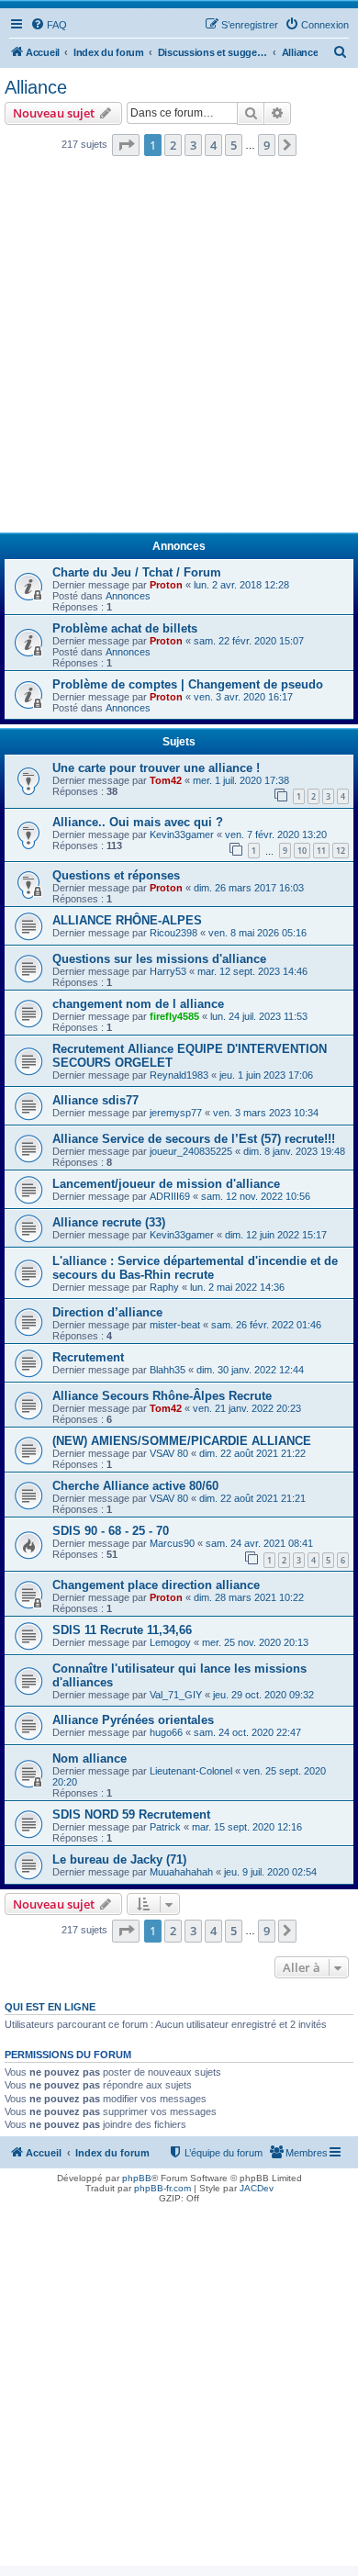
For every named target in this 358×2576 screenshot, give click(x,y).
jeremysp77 (176, 1113)
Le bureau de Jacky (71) (119, 1859)
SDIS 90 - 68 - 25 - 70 (111, 1531)
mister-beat (175, 1325)
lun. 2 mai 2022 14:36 (237, 1287)
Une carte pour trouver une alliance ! (156, 768)
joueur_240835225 (191, 1151)
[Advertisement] (179, 350)
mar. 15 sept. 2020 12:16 (247, 1827)
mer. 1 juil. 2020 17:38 (241, 780)
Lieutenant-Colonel (191, 1771)
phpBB (137, 2178)
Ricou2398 (173, 933)
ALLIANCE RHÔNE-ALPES (127, 920)
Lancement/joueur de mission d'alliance (166, 1184)
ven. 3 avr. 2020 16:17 (243, 697)
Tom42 (166, 780)
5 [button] (234, 145)
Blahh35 (168, 1370)
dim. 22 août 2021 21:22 (252, 1453)
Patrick (165, 1827)
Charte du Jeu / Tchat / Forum (137, 572)
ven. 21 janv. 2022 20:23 (247, 1408)
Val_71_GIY (176, 1695)
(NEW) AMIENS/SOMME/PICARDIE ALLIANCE (182, 1441)
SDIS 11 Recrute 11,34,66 (122, 1630)
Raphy (164, 1287)
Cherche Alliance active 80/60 (135, 1486)
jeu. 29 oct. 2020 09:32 (263, 1695)
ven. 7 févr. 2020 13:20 (276, 834)
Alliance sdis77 (95, 1100)
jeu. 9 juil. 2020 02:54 (270, 1872)
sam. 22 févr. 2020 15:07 (249, 641)
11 (321, 851)
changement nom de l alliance (138, 1004)
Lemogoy (170, 1642)
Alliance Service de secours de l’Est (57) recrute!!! (194, 1139)
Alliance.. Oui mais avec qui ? (138, 822)
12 (341, 851)
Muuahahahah (181, 1872)
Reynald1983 (179, 1075)
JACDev (257, 2188)
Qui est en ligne (50, 2007)
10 (302, 851)
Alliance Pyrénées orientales (133, 1720)
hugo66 (166, 1732)
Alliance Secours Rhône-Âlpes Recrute (162, 1396)
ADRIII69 (170, 1196)
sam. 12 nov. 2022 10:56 (256, 1196)
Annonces (128, 596)
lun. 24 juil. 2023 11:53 (259, 1016)
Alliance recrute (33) (109, 1222)
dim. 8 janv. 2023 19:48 (294, 1151)
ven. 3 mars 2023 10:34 (266, 1113)
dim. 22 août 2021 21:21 (252, 1498)
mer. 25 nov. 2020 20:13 (255, 1642)
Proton (166, 585)
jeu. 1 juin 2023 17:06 (266, 1075)
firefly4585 (174, 1016)
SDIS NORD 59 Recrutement (131, 1814)
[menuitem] (49, 25)
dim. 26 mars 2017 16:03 (249, 888)
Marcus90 (172, 1543)
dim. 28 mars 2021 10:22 (249, 1597)
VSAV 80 (169, 1453)
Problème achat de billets (125, 628)
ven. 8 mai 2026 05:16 (257, 933)
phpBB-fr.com (162, 2188)
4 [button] (213, 145)
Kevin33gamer (182, 834)
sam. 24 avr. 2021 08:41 (259, 1543)
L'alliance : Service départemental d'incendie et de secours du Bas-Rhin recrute (195, 1268)
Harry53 (168, 971)
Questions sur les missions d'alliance (159, 959)
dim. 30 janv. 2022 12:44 (250, 1370)
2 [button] (173, 145)
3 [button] (193, 145)
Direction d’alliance (107, 1312)
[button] (126, 145)
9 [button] (267, 145)
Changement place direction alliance (156, 1585)
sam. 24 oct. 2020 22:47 (247, 1732)
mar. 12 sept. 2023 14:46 (252, 971)
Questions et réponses (116, 875)
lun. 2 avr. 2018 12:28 (241, 585)
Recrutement (88, 1357)
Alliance (36, 87)
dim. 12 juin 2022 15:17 (276, 1235)
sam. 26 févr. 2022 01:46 (266, 1325)
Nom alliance (89, 1758)
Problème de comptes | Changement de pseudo (188, 684)
